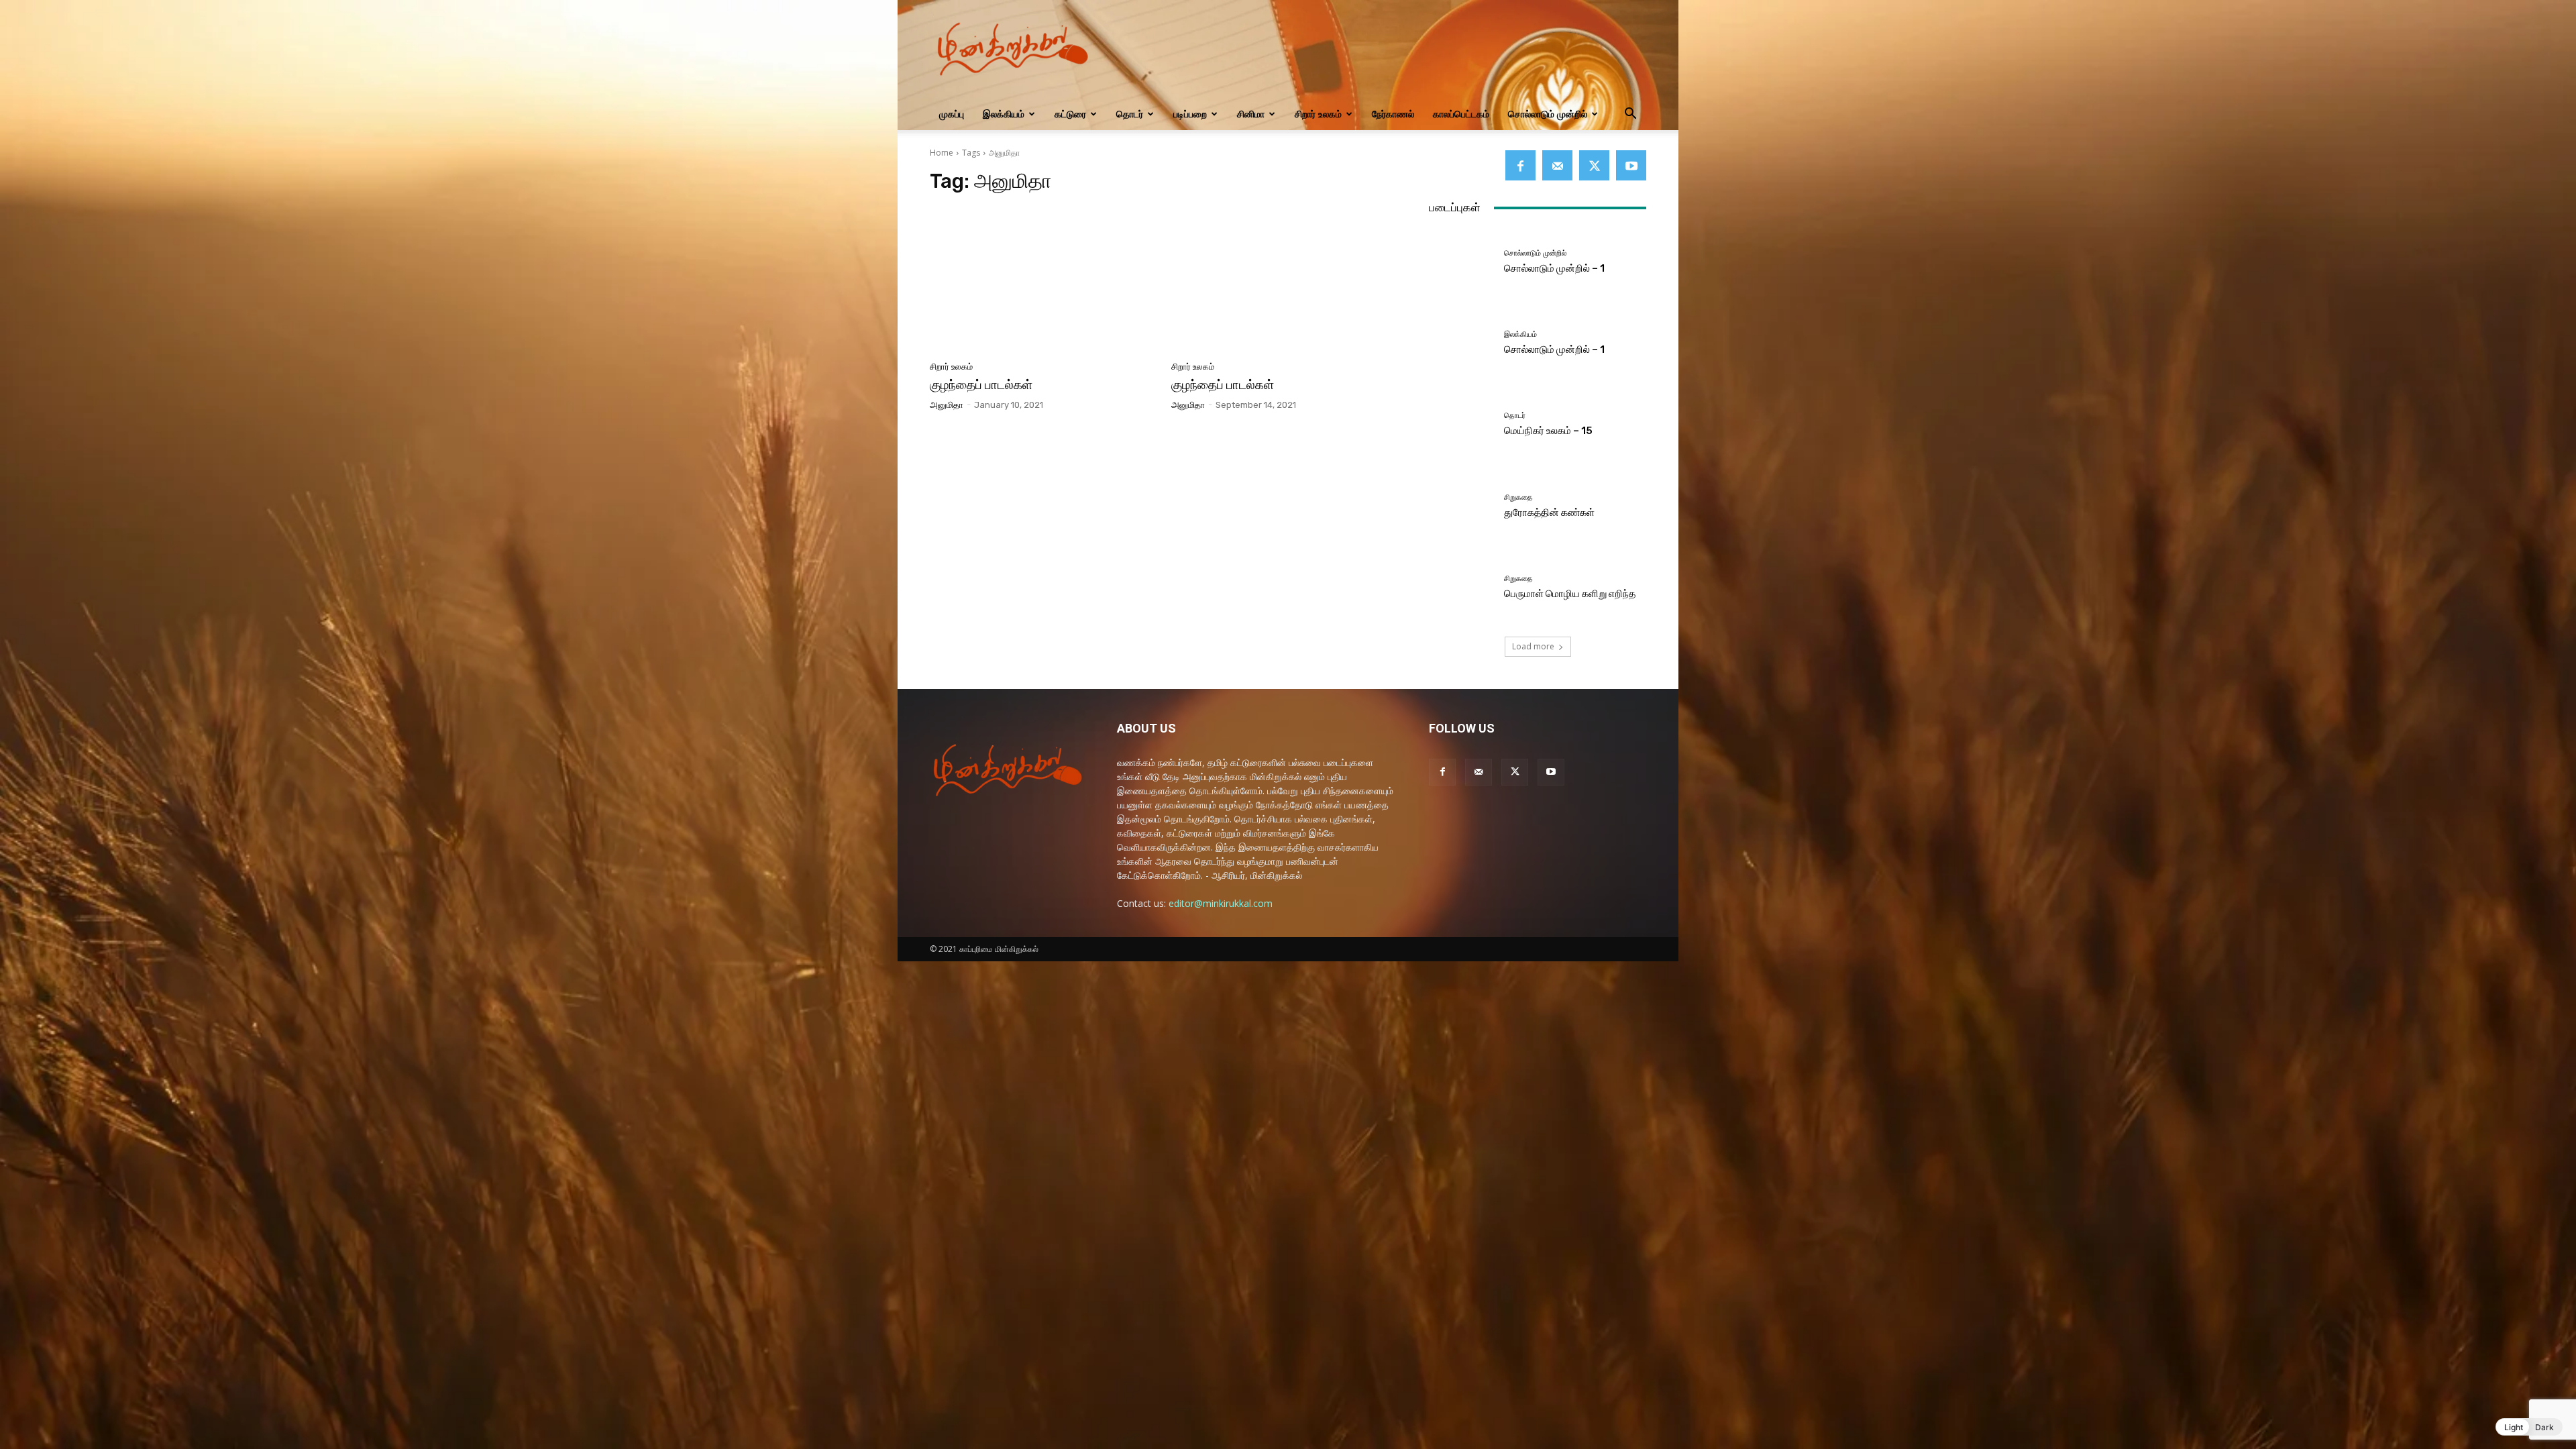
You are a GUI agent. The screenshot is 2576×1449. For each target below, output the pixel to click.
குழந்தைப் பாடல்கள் (981, 385)
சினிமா (1251, 114)
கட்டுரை (1070, 114)
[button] (1630, 115)
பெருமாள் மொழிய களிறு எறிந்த (1570, 594)
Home (942, 153)
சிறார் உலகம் (1318, 114)
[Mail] (1557, 165)
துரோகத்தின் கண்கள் (1549, 513)
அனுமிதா (947, 405)
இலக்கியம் (1004, 114)
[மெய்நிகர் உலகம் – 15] (1461, 424)
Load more (1533, 646)
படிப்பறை (1190, 114)
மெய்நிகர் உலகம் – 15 (1548, 431)
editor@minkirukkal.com (1221, 903)
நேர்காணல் (1393, 114)
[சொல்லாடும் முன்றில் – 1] (1461, 262)
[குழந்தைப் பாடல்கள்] (1042, 281)
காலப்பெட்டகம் (1461, 114)
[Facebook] (1520, 165)
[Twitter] (1594, 165)
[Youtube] (1631, 165)
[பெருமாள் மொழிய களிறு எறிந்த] (1461, 587)
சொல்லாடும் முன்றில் (1548, 114)
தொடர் (1130, 114)
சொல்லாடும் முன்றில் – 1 (1554, 268)
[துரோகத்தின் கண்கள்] (1461, 506)
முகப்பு (952, 114)
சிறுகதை (1518, 497)
